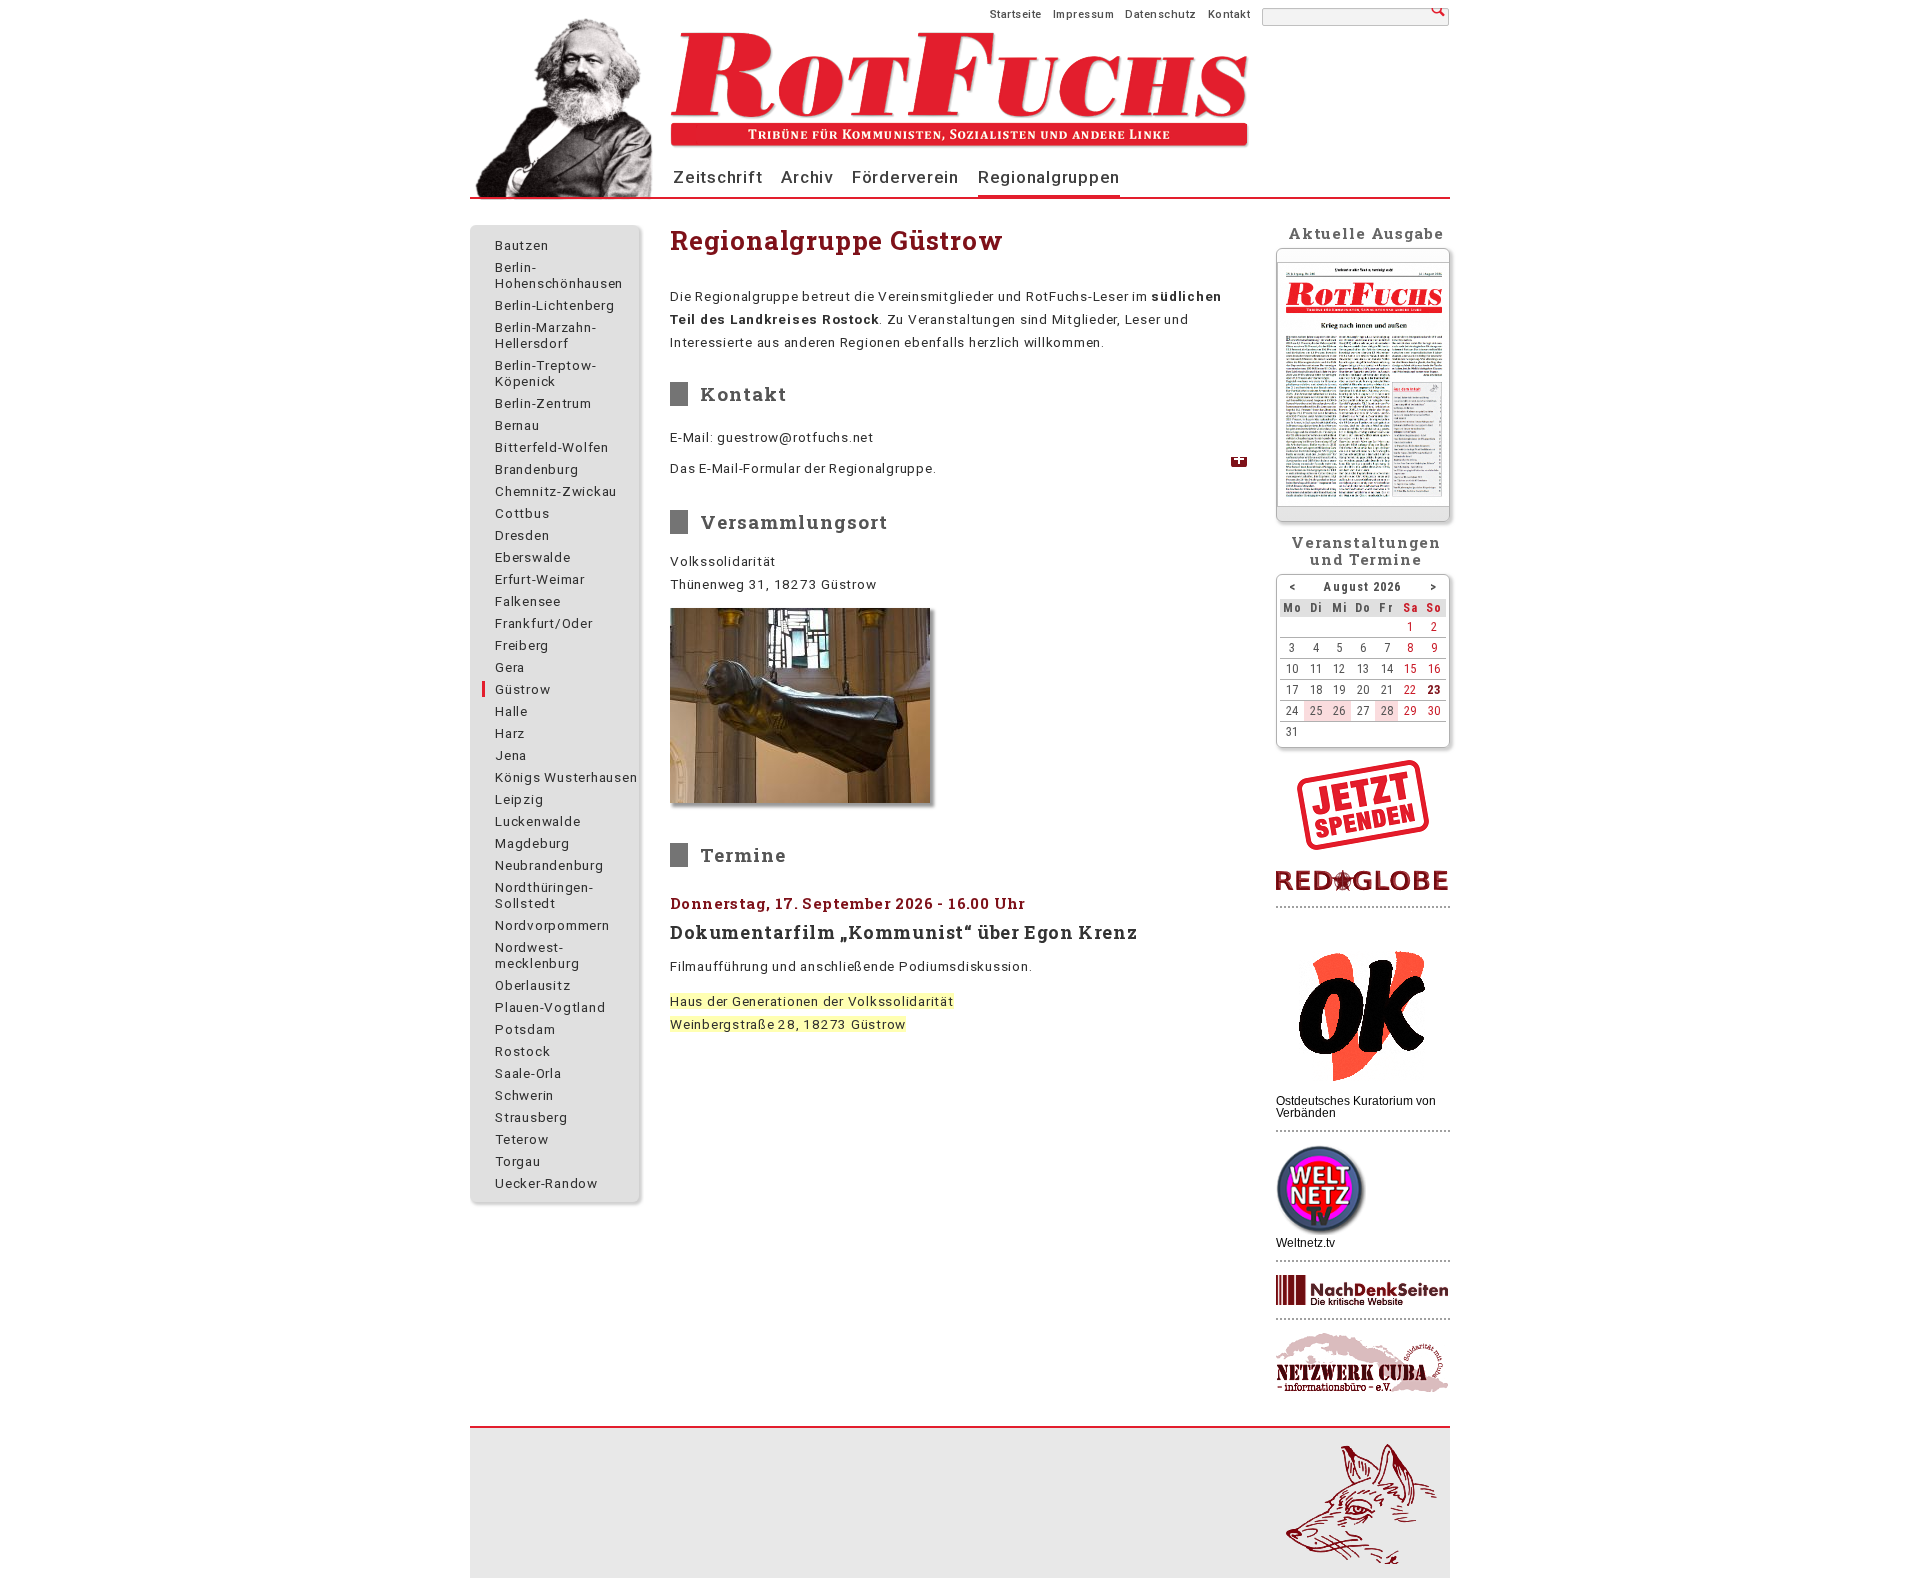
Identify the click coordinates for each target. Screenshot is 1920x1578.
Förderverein (905, 177)
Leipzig (519, 799)
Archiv (807, 177)
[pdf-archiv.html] (1364, 502)
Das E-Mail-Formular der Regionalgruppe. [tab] (803, 468)
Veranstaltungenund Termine (1366, 550)
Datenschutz (1161, 14)
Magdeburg (532, 843)
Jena (511, 755)
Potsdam (525, 1029)
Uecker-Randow (546, 1183)
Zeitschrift (717, 177)
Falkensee (528, 601)
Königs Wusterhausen (566, 777)
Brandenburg (536, 469)
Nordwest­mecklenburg (537, 955)
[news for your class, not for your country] (1362, 881)
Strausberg (531, 1117)
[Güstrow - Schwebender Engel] (800, 705)
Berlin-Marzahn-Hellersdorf (545, 335)
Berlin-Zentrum (543, 403)
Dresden (522, 535)
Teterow (521, 1139)
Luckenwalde (537, 821)
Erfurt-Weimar (540, 579)
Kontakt (1229, 14)
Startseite (1016, 14)
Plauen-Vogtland (550, 1007)
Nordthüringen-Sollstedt (544, 895)
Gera (510, 667)
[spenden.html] (1363, 845)
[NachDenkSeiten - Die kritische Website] (1362, 1291)
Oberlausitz (532, 985)
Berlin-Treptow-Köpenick (545, 373)
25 (1316, 710)
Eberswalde (533, 557)
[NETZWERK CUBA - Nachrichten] (1362, 1363)
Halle (511, 711)
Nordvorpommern (552, 925)
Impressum (1084, 14)
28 (1387, 710)
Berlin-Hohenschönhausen (559, 275)
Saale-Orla (528, 1073)
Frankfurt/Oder (544, 623)
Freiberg (522, 645)
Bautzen (521, 245)
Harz (510, 733)
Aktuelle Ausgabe (1366, 233)
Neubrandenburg (549, 865)
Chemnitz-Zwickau (556, 491)
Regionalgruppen (1049, 177)
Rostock (522, 1051)
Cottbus (522, 513)
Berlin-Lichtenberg (555, 305)
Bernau (517, 425)
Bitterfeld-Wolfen (552, 447)
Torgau (518, 1161)
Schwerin (524, 1095)
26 (1339, 710)
